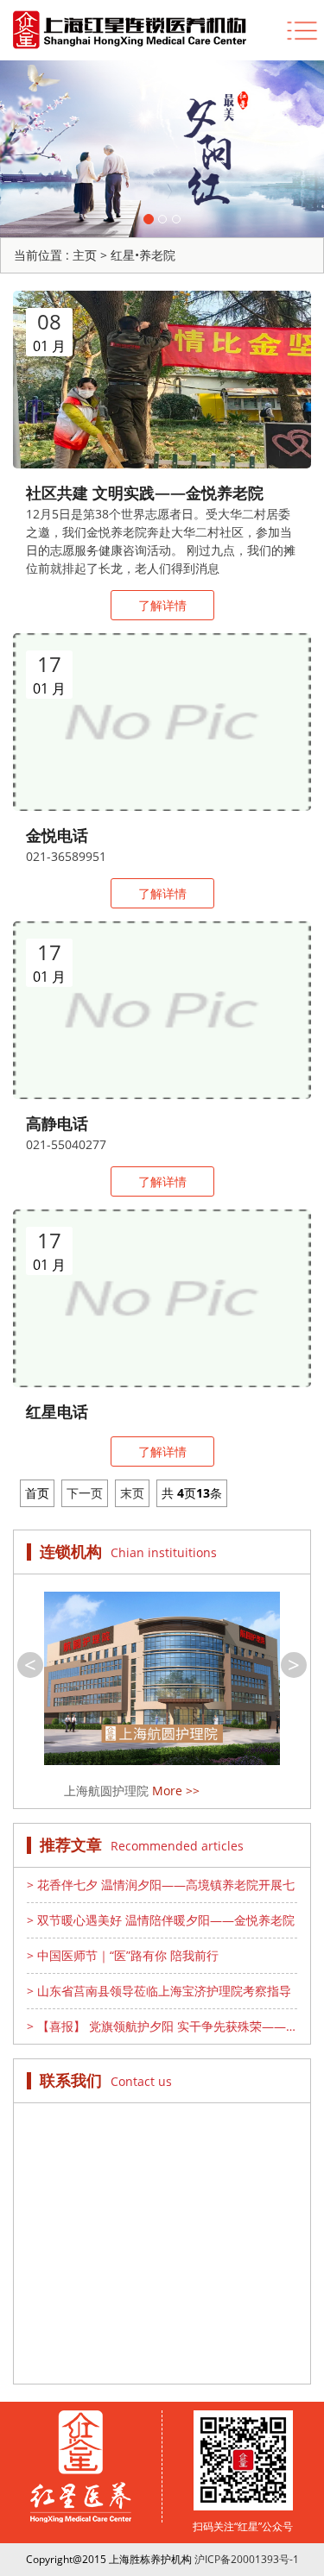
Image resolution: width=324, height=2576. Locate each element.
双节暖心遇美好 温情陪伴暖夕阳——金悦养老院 (161, 1920)
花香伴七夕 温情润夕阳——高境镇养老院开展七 (161, 1885)
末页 (132, 1493)
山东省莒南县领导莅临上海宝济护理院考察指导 (159, 1991)
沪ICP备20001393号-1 (247, 2559)
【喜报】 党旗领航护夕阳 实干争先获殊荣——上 (156, 2026)
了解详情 (162, 605)
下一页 (85, 1493)
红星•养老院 (143, 255)
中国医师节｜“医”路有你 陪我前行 (123, 1955)
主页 (85, 255)
